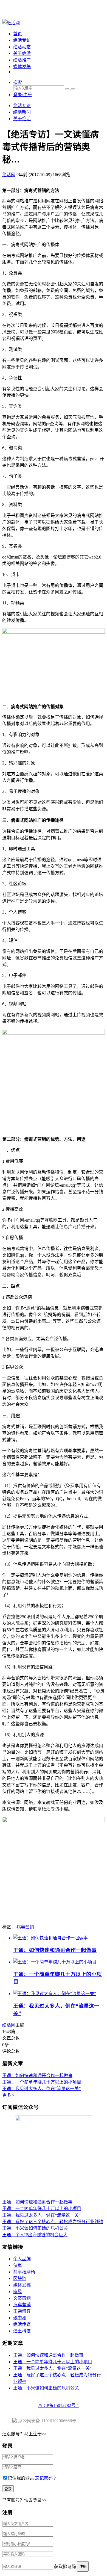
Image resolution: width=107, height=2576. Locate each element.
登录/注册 (22, 95)
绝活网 (9, 2025)
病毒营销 (25, 1927)
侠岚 (18, 2265)
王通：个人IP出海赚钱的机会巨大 (35, 2235)
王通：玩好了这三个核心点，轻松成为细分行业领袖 (53, 2222)
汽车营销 (22, 2305)
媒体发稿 (22, 67)
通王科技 (22, 2331)
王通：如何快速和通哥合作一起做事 (55, 1950)
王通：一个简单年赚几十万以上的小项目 (42, 2082)
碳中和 (20, 2318)
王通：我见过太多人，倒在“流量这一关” (41, 2089)
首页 (18, 34)
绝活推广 (22, 60)
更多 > (8, 2095)
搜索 (18, 82)
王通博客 (22, 2311)
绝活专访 (22, 40)
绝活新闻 (22, 112)
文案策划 (22, 2298)
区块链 (20, 2278)
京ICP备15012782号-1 (58, 2405)
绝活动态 (22, 47)
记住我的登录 (21, 2478)
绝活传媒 (22, 2324)
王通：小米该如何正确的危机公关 (35, 2228)
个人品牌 (22, 2259)
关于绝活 (22, 53)
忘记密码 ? (45, 2478)
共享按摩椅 (24, 2272)
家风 (18, 2292)
